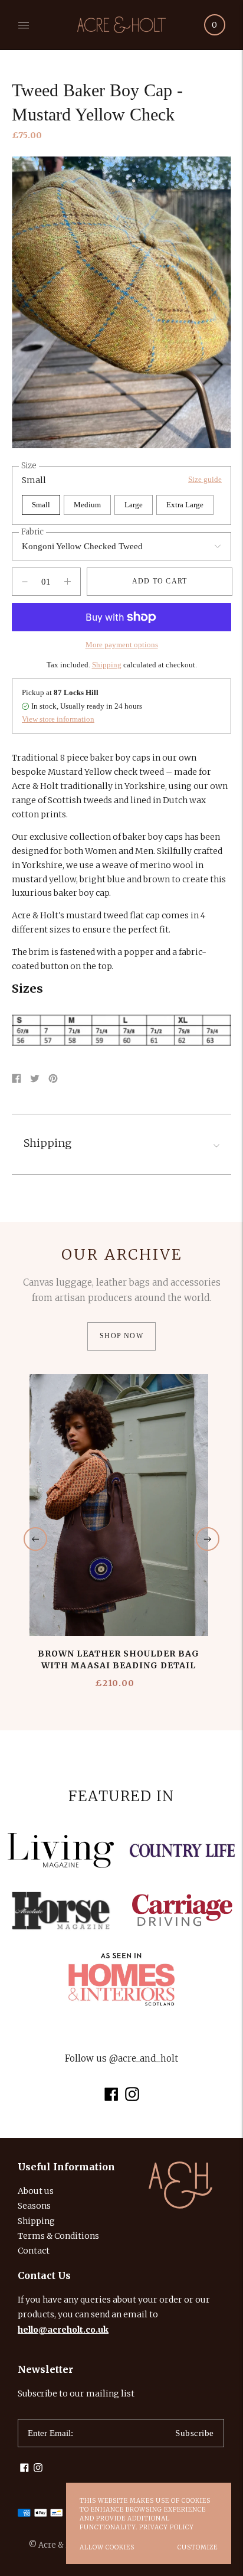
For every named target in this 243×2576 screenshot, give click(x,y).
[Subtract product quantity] (68, 582)
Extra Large (185, 505)
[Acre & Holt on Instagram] (132, 2098)
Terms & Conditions (58, 2236)
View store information (58, 719)
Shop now (121, 1336)
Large (134, 505)
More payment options (122, 645)
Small (41, 505)
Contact (34, 2251)
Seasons (34, 2206)
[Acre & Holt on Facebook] (111, 2098)
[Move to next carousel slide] (208, 1539)
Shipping (107, 665)
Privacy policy (167, 2527)
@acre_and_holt (144, 2058)
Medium (87, 505)
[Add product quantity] (25, 582)
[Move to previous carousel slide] (35, 1539)
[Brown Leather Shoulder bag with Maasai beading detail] (119, 1505)
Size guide (205, 479)
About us (36, 2191)
